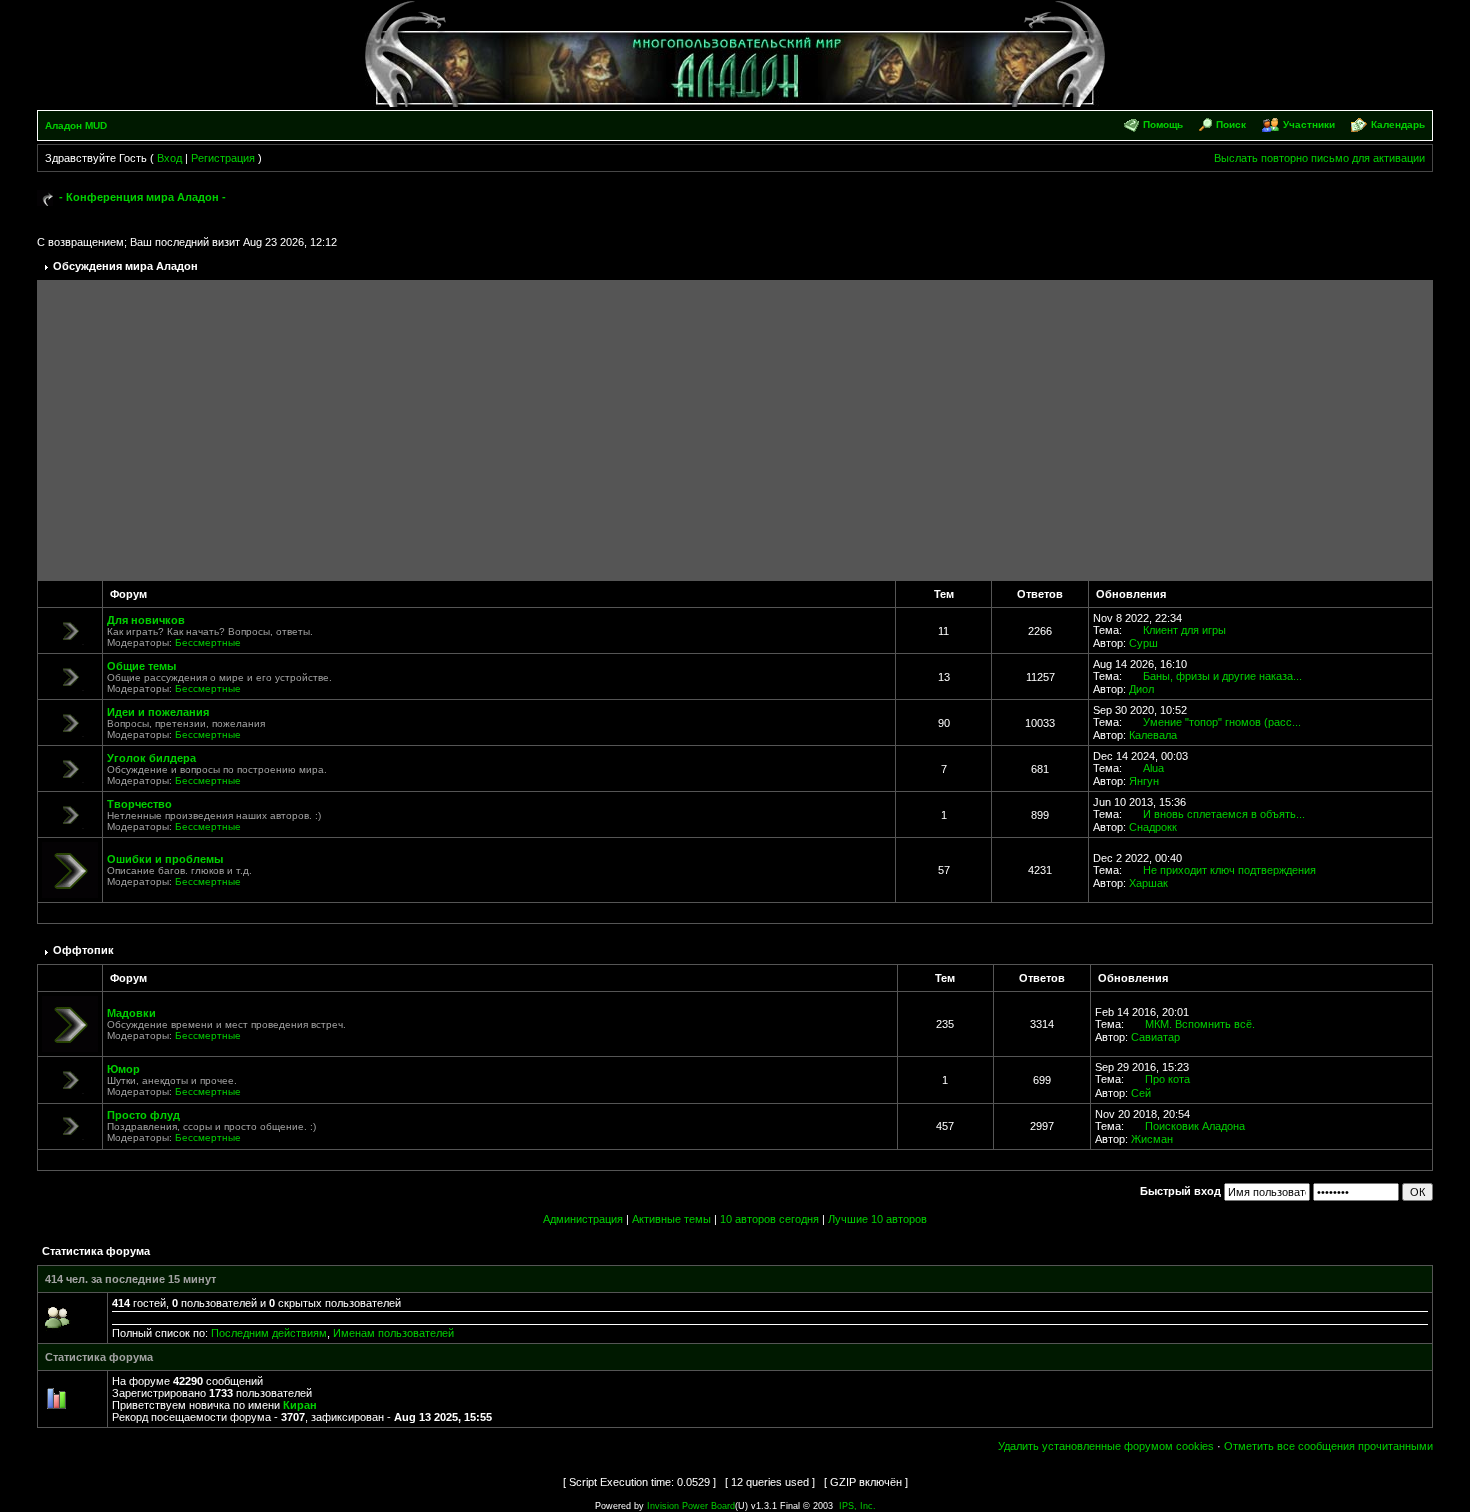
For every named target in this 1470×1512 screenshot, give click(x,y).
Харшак (1148, 883)
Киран (300, 1405)
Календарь (1398, 124)
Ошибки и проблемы (165, 859)
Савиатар (1155, 1037)
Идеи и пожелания (158, 712)
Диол (1141, 689)
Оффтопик (83, 950)
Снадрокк (1153, 827)
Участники (1309, 124)
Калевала (1153, 735)
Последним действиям (269, 1333)
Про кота (1167, 1079)
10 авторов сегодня (769, 1219)
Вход (169, 158)
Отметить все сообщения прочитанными (1328, 1446)
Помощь (1163, 124)
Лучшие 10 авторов (877, 1219)
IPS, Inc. (857, 1506)
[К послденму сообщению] (1134, 630)
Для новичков (146, 620)
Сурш (1143, 643)
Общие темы (141, 666)
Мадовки (131, 1013)
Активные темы (671, 1219)
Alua (1153, 768)
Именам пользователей (393, 1333)
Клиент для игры (1184, 630)
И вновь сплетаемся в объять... (1224, 814)
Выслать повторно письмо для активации (1319, 158)
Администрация (583, 1219)
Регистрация (223, 158)
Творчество (139, 804)
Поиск (1231, 124)
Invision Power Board (691, 1506)
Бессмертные (208, 642)
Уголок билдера (151, 758)
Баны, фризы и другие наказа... (1222, 676)
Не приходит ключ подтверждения (1229, 870)
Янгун (1144, 781)
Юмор (123, 1069)
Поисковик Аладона (1195, 1126)
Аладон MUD (76, 125)
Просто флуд (143, 1115)
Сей (1141, 1093)
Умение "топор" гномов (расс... (1222, 722)
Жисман (1152, 1139)
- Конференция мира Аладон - (142, 197)
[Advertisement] (735, 430)
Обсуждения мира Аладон (125, 266)
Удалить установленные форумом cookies (1106, 1446)
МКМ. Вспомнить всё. (1200, 1024)
